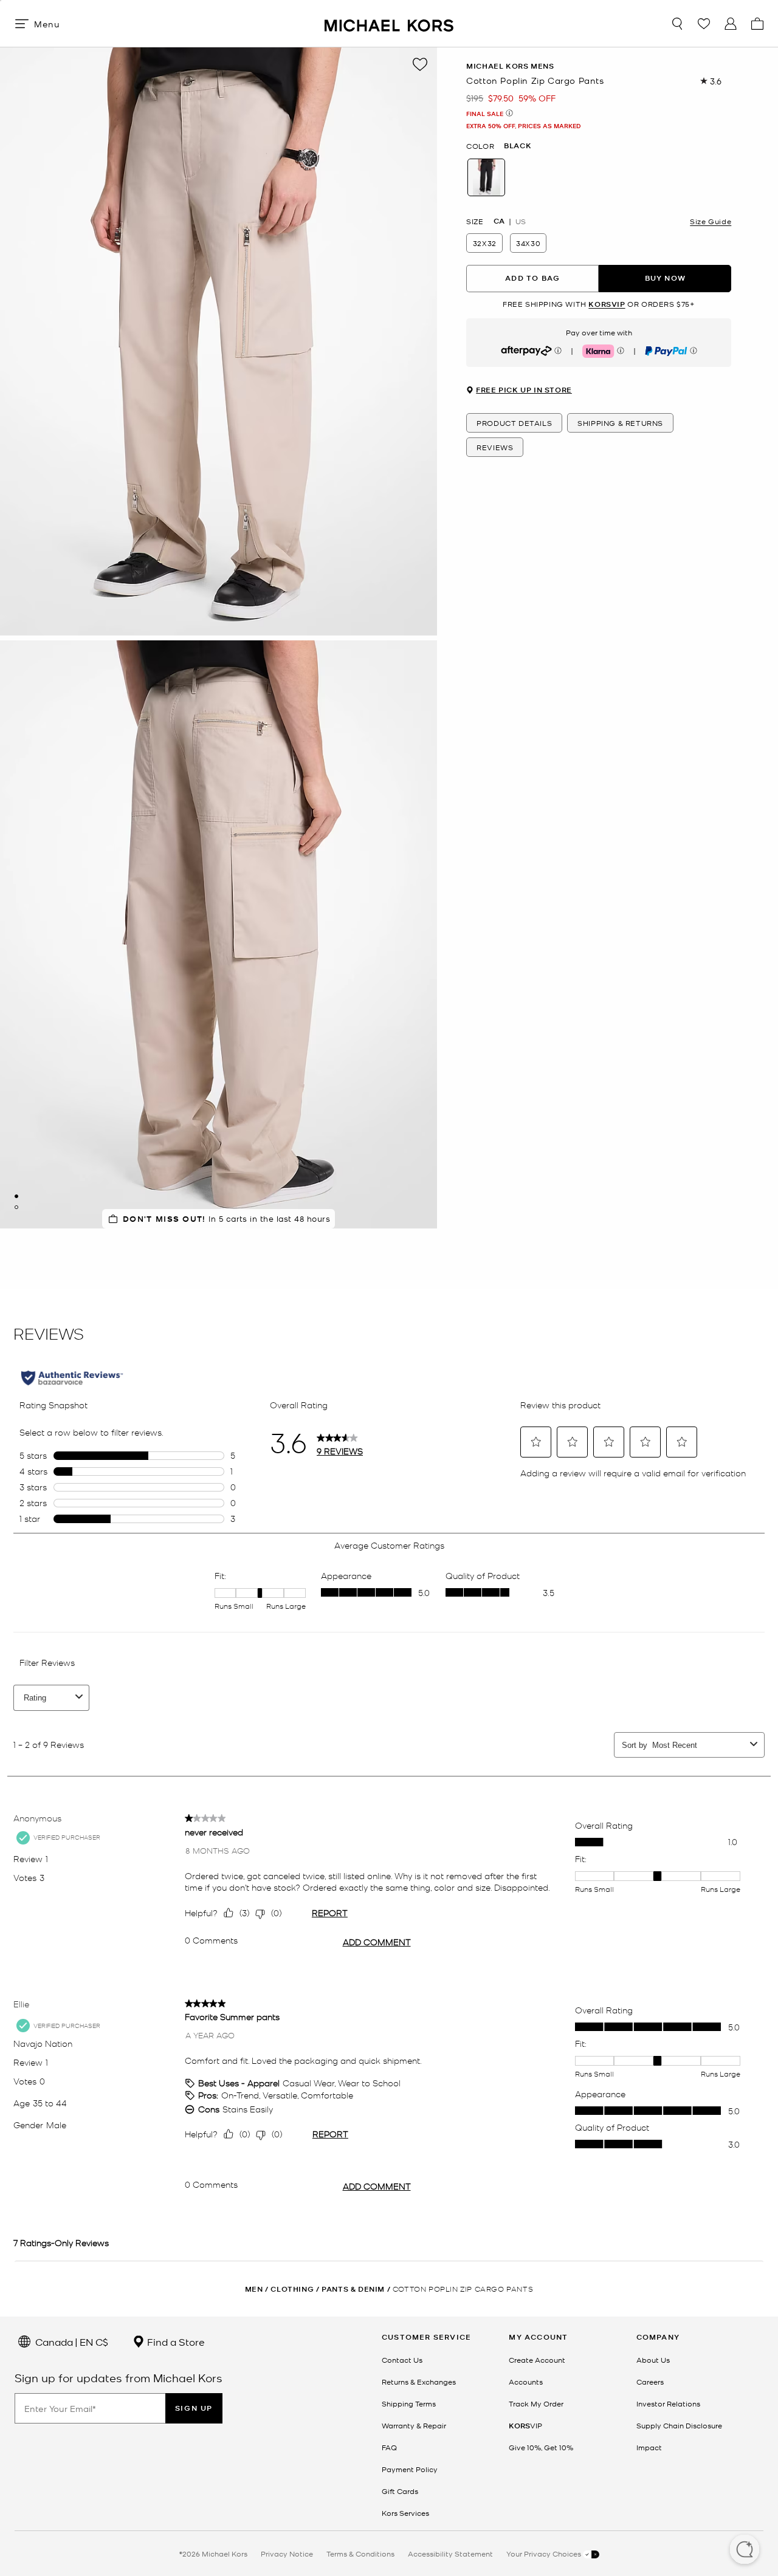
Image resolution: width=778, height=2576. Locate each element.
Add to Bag (532, 279)
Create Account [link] (537, 2360)
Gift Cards (400, 2491)
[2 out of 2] (16, 1207)
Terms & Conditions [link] (360, 2554)
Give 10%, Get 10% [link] (541, 2447)
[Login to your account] (731, 24)
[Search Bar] (677, 24)
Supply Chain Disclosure (679, 2425)
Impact (649, 2447)
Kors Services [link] (405, 2513)
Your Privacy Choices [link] (545, 2554)
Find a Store (175, 2341)
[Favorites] (704, 24)
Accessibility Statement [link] (450, 2554)
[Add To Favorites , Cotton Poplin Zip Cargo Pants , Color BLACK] (420, 64)
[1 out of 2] (16, 1196)
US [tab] (521, 221)
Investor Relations (668, 2403)
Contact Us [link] (402, 2360)
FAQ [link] (389, 2447)
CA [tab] (499, 221)
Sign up (194, 2408)
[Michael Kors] (389, 23)
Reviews (495, 448)
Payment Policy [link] (410, 2469)
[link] (525, 2425)
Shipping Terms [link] (409, 2403)
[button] (745, 2550)
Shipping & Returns (620, 423)
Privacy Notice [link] (287, 2554)
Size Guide (711, 221)
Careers (650, 2382)
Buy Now (665, 279)
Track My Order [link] (536, 2403)
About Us (653, 2360)
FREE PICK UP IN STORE (524, 391)
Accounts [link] (526, 2382)
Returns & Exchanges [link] (419, 2382)
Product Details (514, 423)
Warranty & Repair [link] (414, 2425)
